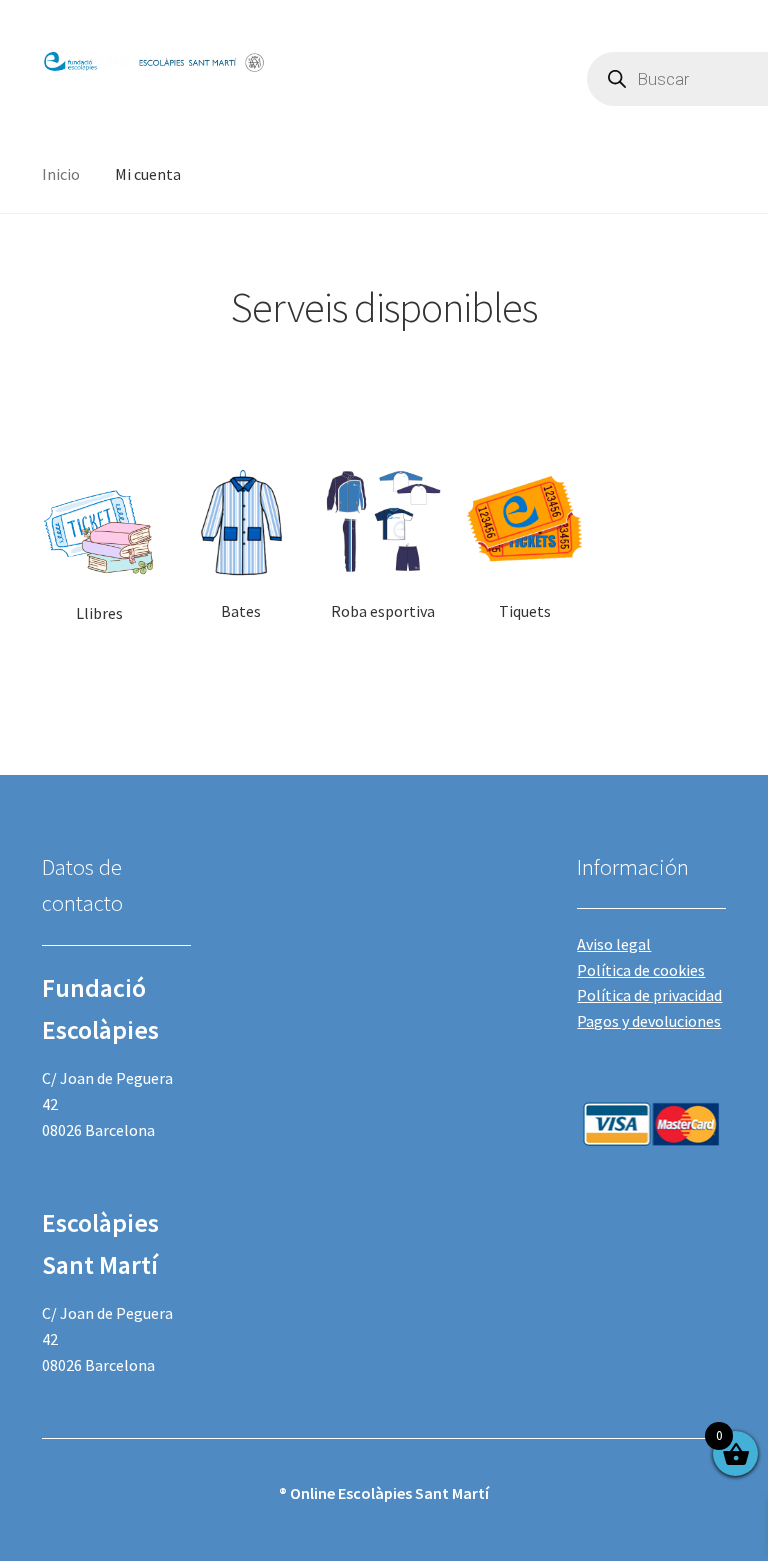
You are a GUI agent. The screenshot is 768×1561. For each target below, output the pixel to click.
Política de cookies (641, 970)
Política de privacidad (649, 995)
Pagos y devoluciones (649, 1021)
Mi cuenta (148, 174)
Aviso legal (614, 944)
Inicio (61, 174)
